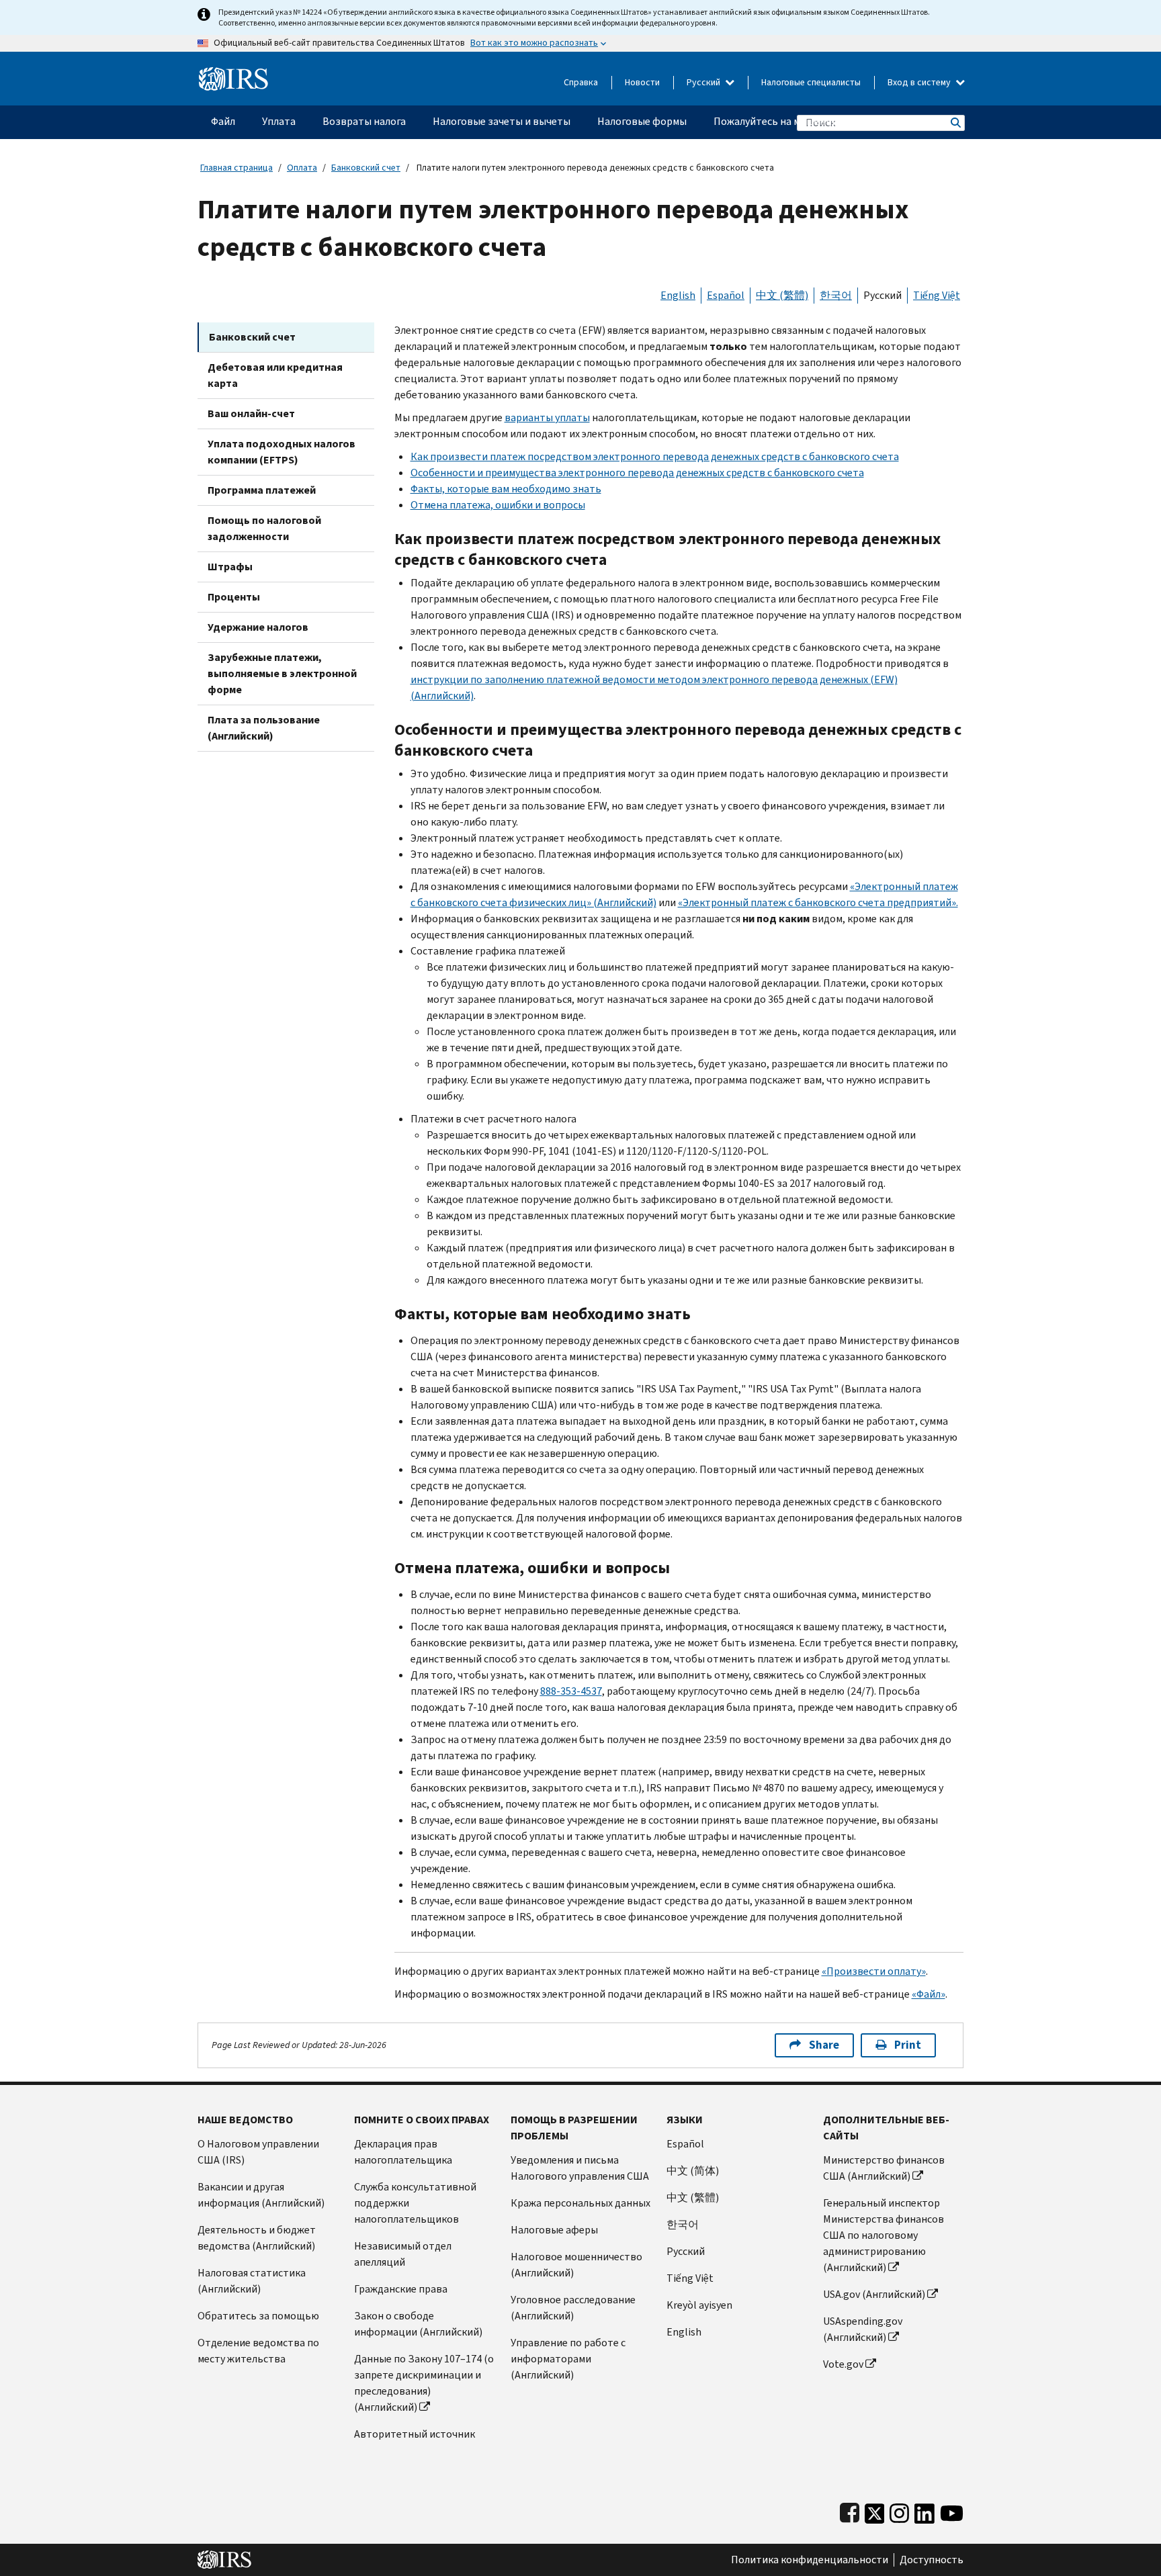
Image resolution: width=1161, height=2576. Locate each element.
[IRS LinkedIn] (924, 2511)
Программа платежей (262, 490)
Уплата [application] (279, 121)
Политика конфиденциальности (810, 2560)
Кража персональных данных (580, 2203)
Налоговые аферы (554, 2230)
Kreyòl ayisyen (699, 2305)
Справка (581, 82)
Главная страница (236, 168)
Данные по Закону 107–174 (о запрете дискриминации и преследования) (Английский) (424, 2383)
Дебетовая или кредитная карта (275, 375)
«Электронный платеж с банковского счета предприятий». (818, 902)
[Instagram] (899, 2511)
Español (726, 295)
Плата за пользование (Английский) (264, 728)
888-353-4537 (571, 1691)
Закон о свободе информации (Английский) (418, 2324)
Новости (642, 82)
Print (908, 2045)
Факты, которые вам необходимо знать (506, 489)
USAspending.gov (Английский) (863, 2329)
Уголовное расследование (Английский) (573, 2308)
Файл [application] (223, 121)
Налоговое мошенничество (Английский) (576, 2265)
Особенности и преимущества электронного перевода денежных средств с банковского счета (637, 473)
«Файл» (929, 1994)
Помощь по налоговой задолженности (264, 528)
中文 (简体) (693, 2171)
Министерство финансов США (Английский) (884, 2168)
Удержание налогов (258, 627)
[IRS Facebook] (850, 2511)
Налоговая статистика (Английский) (252, 2281)
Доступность (932, 2560)
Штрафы (230, 567)
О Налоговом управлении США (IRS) (258, 2152)
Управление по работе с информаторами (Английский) (568, 2359)
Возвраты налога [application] (364, 121)
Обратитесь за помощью (258, 2316)
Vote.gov (843, 2364)
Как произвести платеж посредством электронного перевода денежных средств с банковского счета (655, 456)
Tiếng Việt (937, 295)
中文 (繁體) (782, 295)
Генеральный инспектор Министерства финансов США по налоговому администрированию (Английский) (884, 2235)
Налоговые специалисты (811, 82)
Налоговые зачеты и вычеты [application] (502, 121)
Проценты (234, 597)
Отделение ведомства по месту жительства (258, 2351)
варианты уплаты (547, 417)
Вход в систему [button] (920, 82)
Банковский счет (366, 168)
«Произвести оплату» (874, 1971)
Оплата (302, 168)
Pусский (686, 2251)
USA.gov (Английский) (874, 2294)
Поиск (955, 123)
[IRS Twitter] (875, 2511)
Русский (704, 82)
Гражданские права (401, 2289)
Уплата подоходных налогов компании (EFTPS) (282, 452)
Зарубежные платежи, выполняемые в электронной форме (282, 673)
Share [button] (824, 2045)
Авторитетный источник (415, 2434)
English (678, 295)
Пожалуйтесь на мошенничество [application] (792, 121)
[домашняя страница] (233, 74)
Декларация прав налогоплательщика (403, 2152)
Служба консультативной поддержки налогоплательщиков (415, 2203)
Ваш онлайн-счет (251, 413)
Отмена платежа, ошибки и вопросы (498, 505)
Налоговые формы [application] (642, 121)
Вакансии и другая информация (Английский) (261, 2195)
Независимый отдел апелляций (403, 2254)
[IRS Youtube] (952, 2511)
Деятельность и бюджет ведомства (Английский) (257, 2238)
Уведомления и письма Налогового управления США (580, 2168)
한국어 (836, 295)
